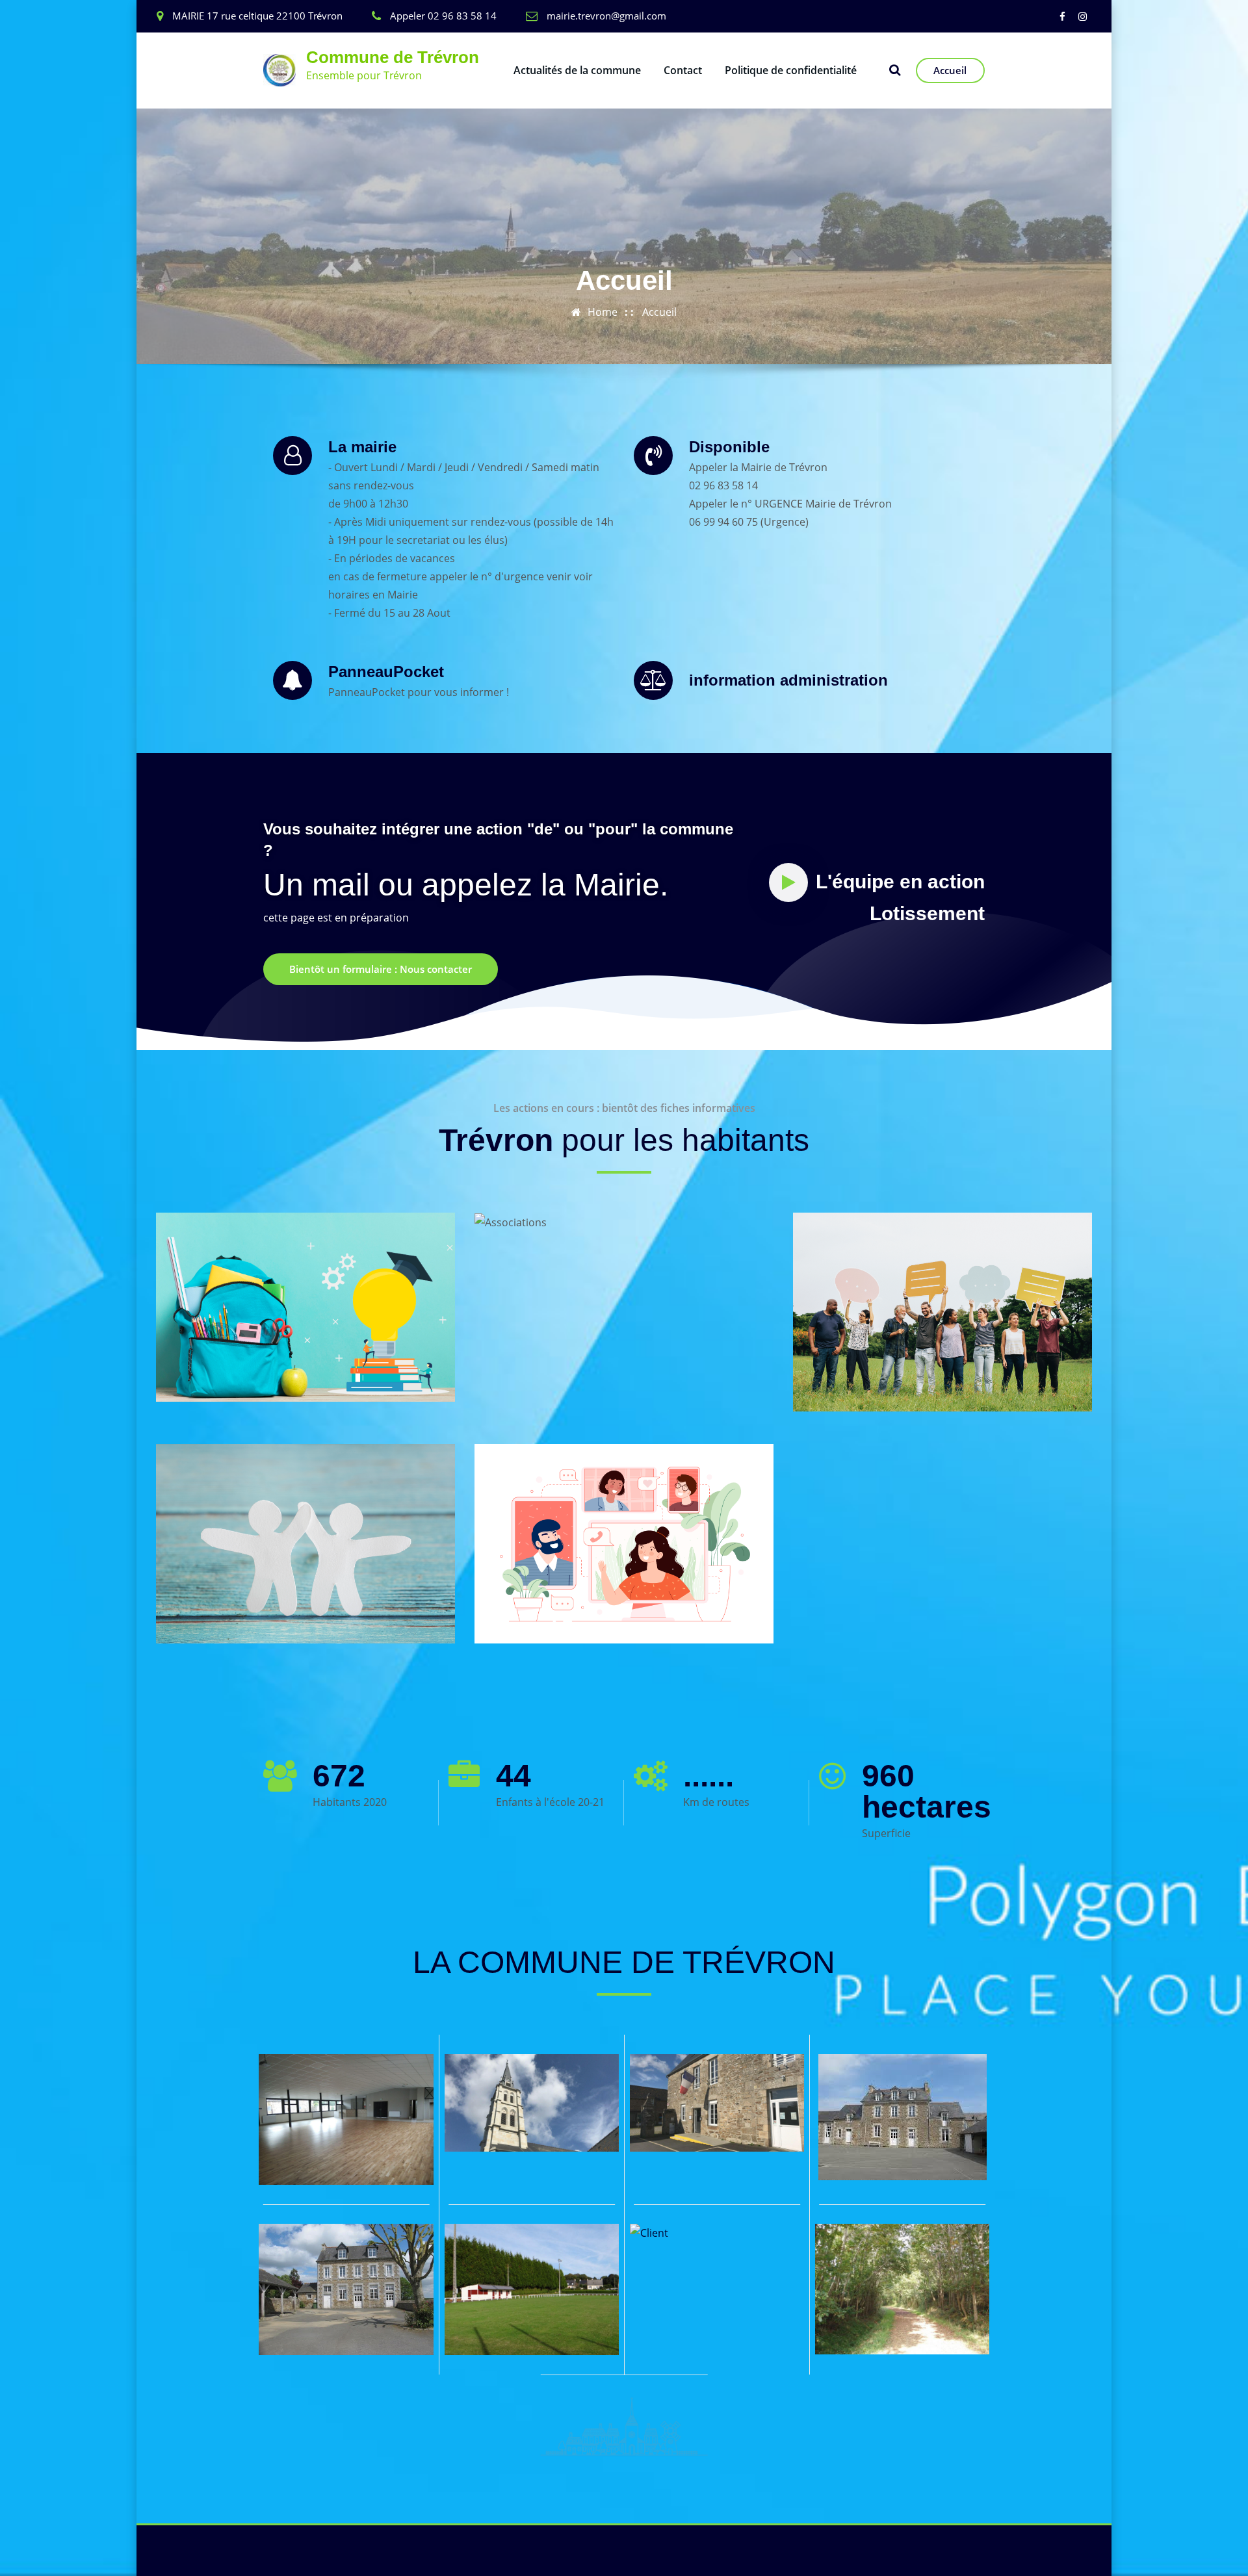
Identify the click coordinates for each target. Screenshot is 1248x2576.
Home (603, 312)
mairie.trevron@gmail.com (606, 16)
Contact (683, 70)
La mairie (362, 447)
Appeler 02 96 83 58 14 (443, 16)
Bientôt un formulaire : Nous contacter (381, 969)
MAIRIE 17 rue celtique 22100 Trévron (257, 16)
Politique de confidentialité (791, 70)
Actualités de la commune (577, 70)
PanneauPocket (386, 672)
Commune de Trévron (393, 57)
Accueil (950, 70)
